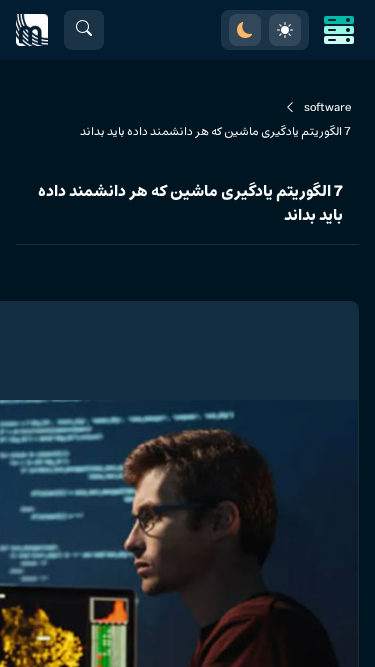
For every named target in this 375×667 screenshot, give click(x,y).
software (327, 108)
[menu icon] (339, 30)
